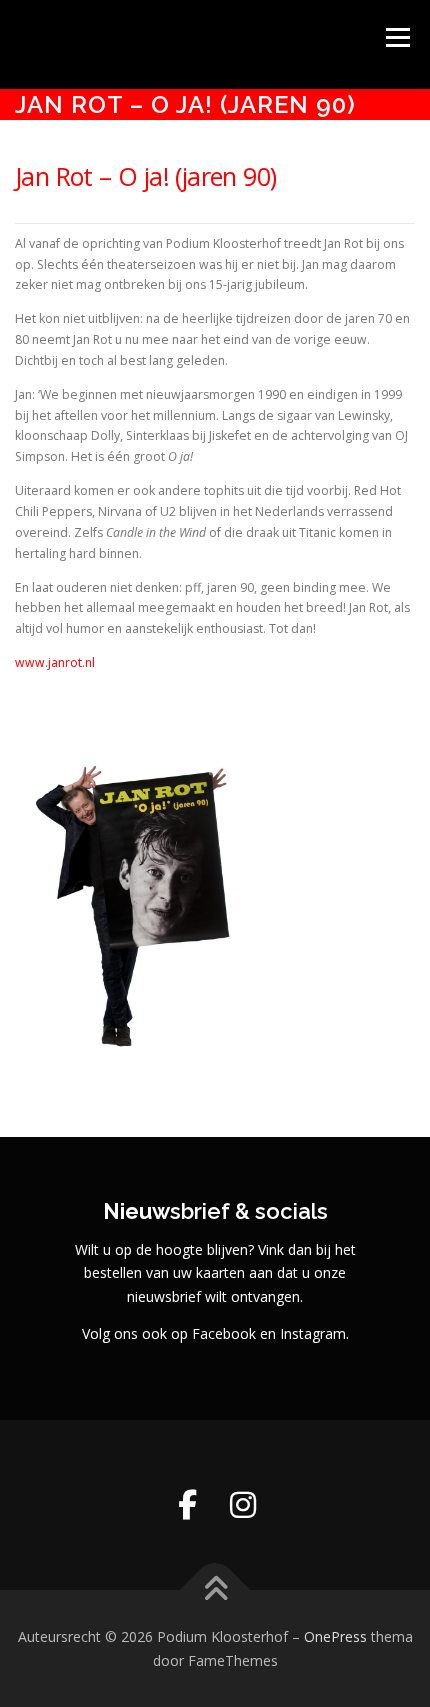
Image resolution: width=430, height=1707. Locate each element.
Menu (396, 37)
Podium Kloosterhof (157, 34)
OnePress (335, 1636)
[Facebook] (187, 1505)
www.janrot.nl (55, 662)
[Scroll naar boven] (215, 1589)
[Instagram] (243, 1505)
